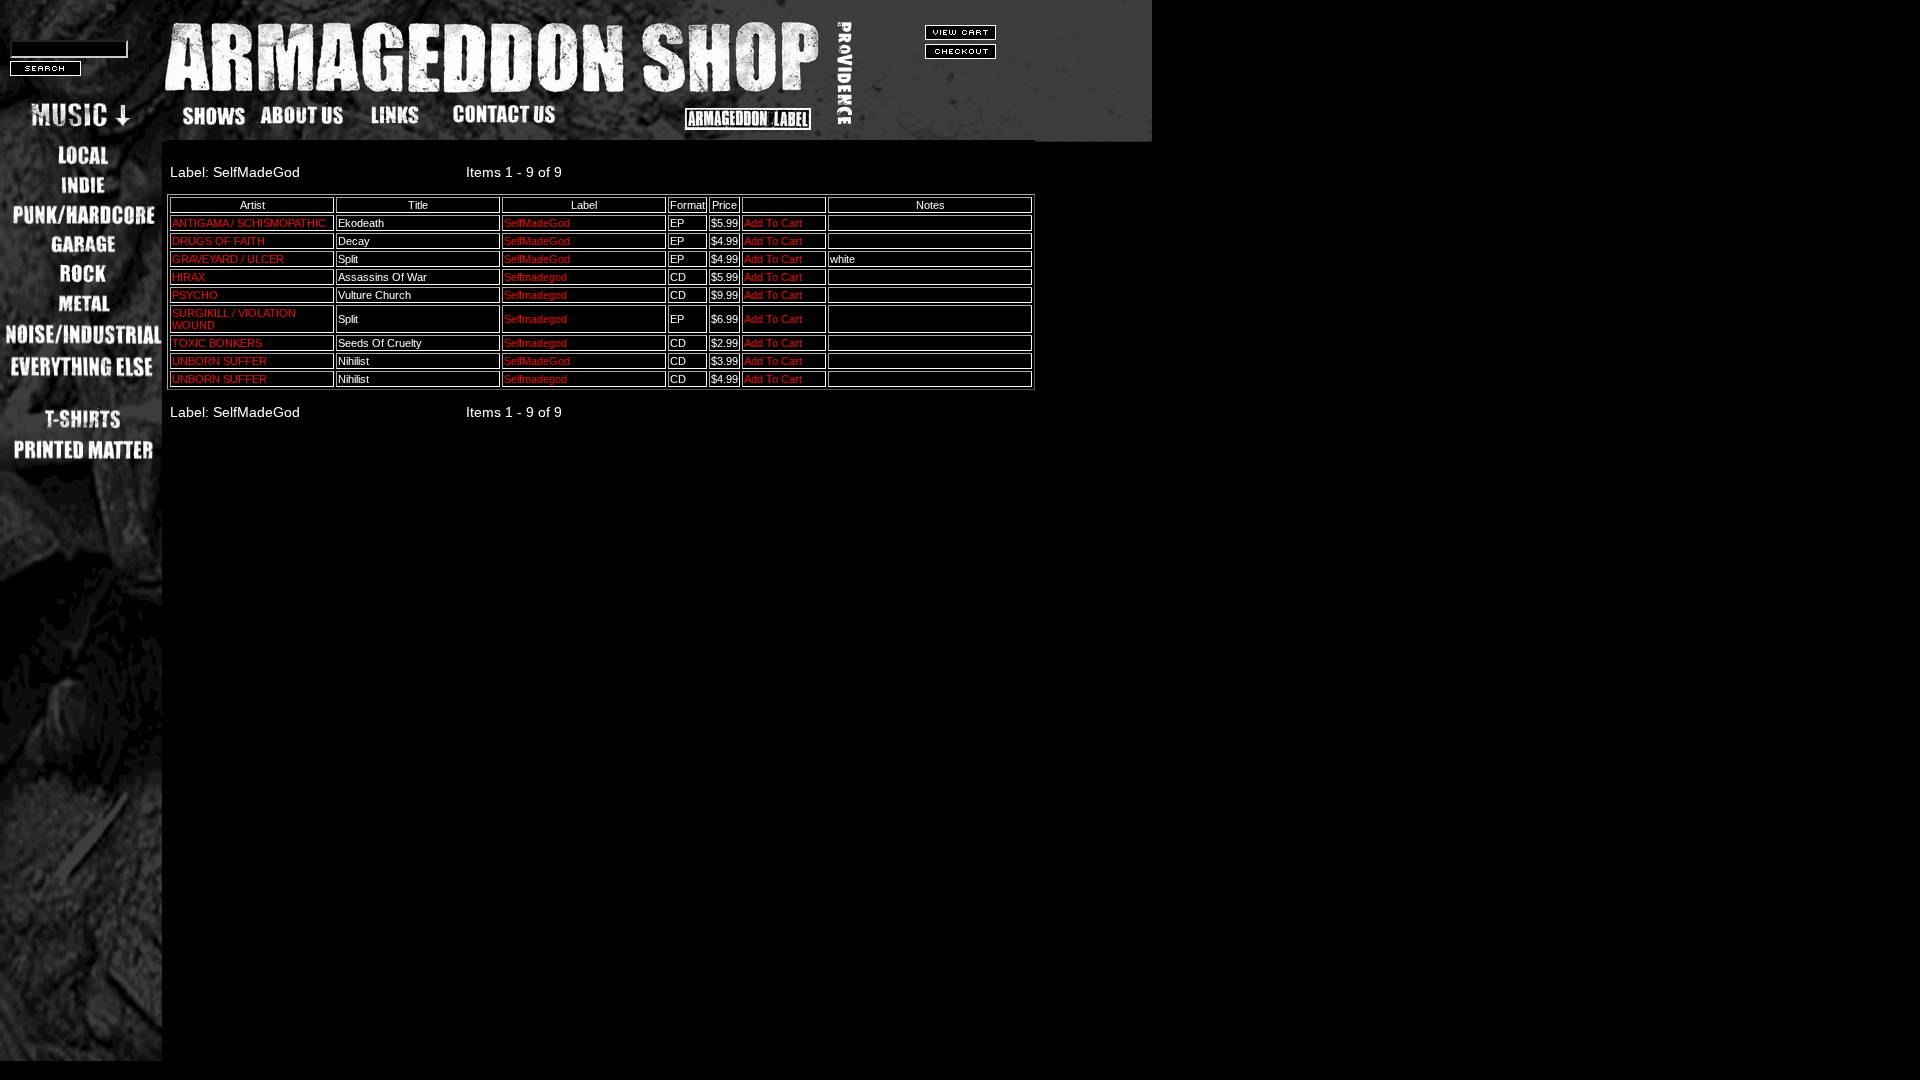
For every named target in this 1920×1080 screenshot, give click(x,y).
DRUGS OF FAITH (218, 241)
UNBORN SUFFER (219, 361)
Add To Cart (773, 223)
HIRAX (188, 277)
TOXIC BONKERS (217, 343)
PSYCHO (195, 295)
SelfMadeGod (537, 223)
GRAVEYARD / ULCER (228, 259)
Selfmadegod (535, 277)
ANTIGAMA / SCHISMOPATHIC (249, 223)
